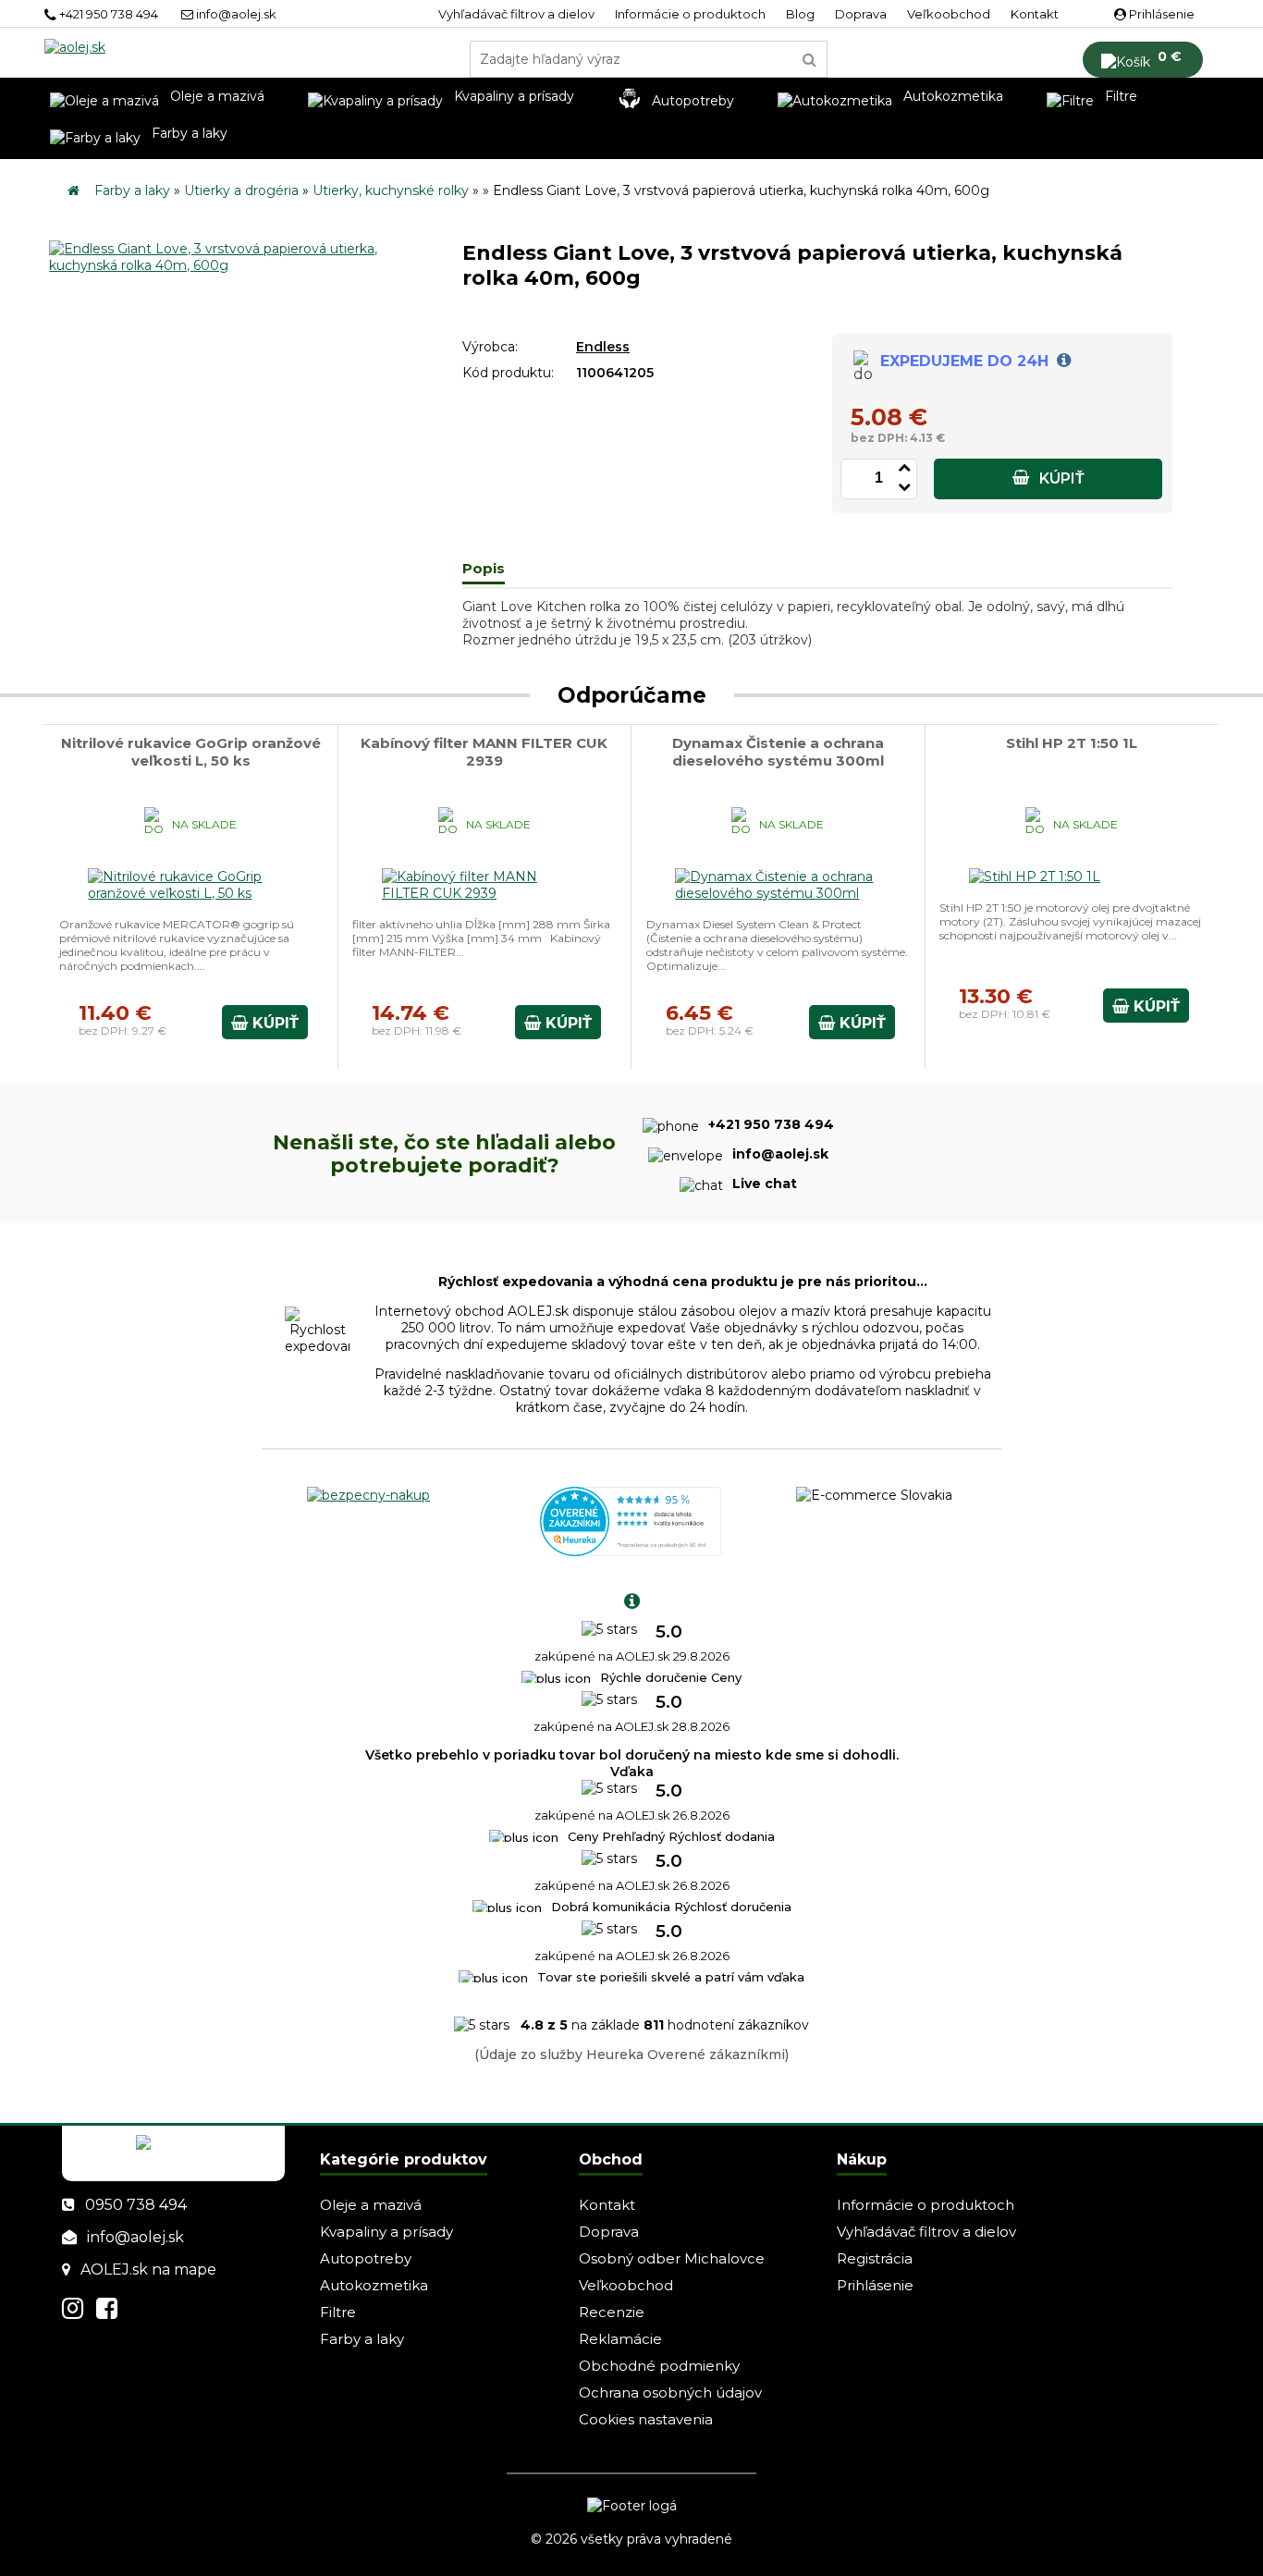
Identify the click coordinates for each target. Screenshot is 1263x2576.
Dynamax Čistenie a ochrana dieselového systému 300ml (778, 752)
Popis (484, 568)
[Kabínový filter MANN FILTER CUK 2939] (485, 893)
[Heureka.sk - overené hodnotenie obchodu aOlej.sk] (631, 1552)
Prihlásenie (1160, 14)
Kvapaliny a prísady (386, 2232)
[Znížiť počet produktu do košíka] (904, 484)
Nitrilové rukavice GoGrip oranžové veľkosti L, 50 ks (191, 752)
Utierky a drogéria (241, 190)
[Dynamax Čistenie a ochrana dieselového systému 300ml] (778, 893)
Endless (603, 347)
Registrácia (875, 2258)
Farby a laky (132, 190)
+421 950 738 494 (107, 14)
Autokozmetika (374, 2285)
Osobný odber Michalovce (672, 2258)
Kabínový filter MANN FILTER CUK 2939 (484, 752)
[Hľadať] (810, 59)
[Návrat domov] (74, 190)
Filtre (338, 2312)
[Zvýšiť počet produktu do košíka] (904, 465)
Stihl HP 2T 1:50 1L (1072, 743)
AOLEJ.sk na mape (148, 2269)
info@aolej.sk (235, 14)
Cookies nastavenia (646, 2419)
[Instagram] (73, 2308)
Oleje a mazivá (371, 2205)
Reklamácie (620, 2339)
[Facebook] (107, 2308)
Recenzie (612, 2312)
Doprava (861, 14)
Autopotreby (366, 2258)
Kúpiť (1060, 478)
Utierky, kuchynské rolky (391, 190)
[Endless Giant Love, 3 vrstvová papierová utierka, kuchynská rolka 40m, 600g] (265, 265)
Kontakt (1035, 14)
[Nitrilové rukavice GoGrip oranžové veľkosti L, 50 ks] (191, 893)
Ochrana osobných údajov (670, 2392)
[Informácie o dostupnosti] (1061, 361)
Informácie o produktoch (690, 14)
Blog (800, 14)
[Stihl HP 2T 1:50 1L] (1035, 877)
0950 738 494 (136, 2205)
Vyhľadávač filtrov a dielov (516, 14)
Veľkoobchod (949, 14)
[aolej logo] (75, 47)
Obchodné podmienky (659, 2366)
